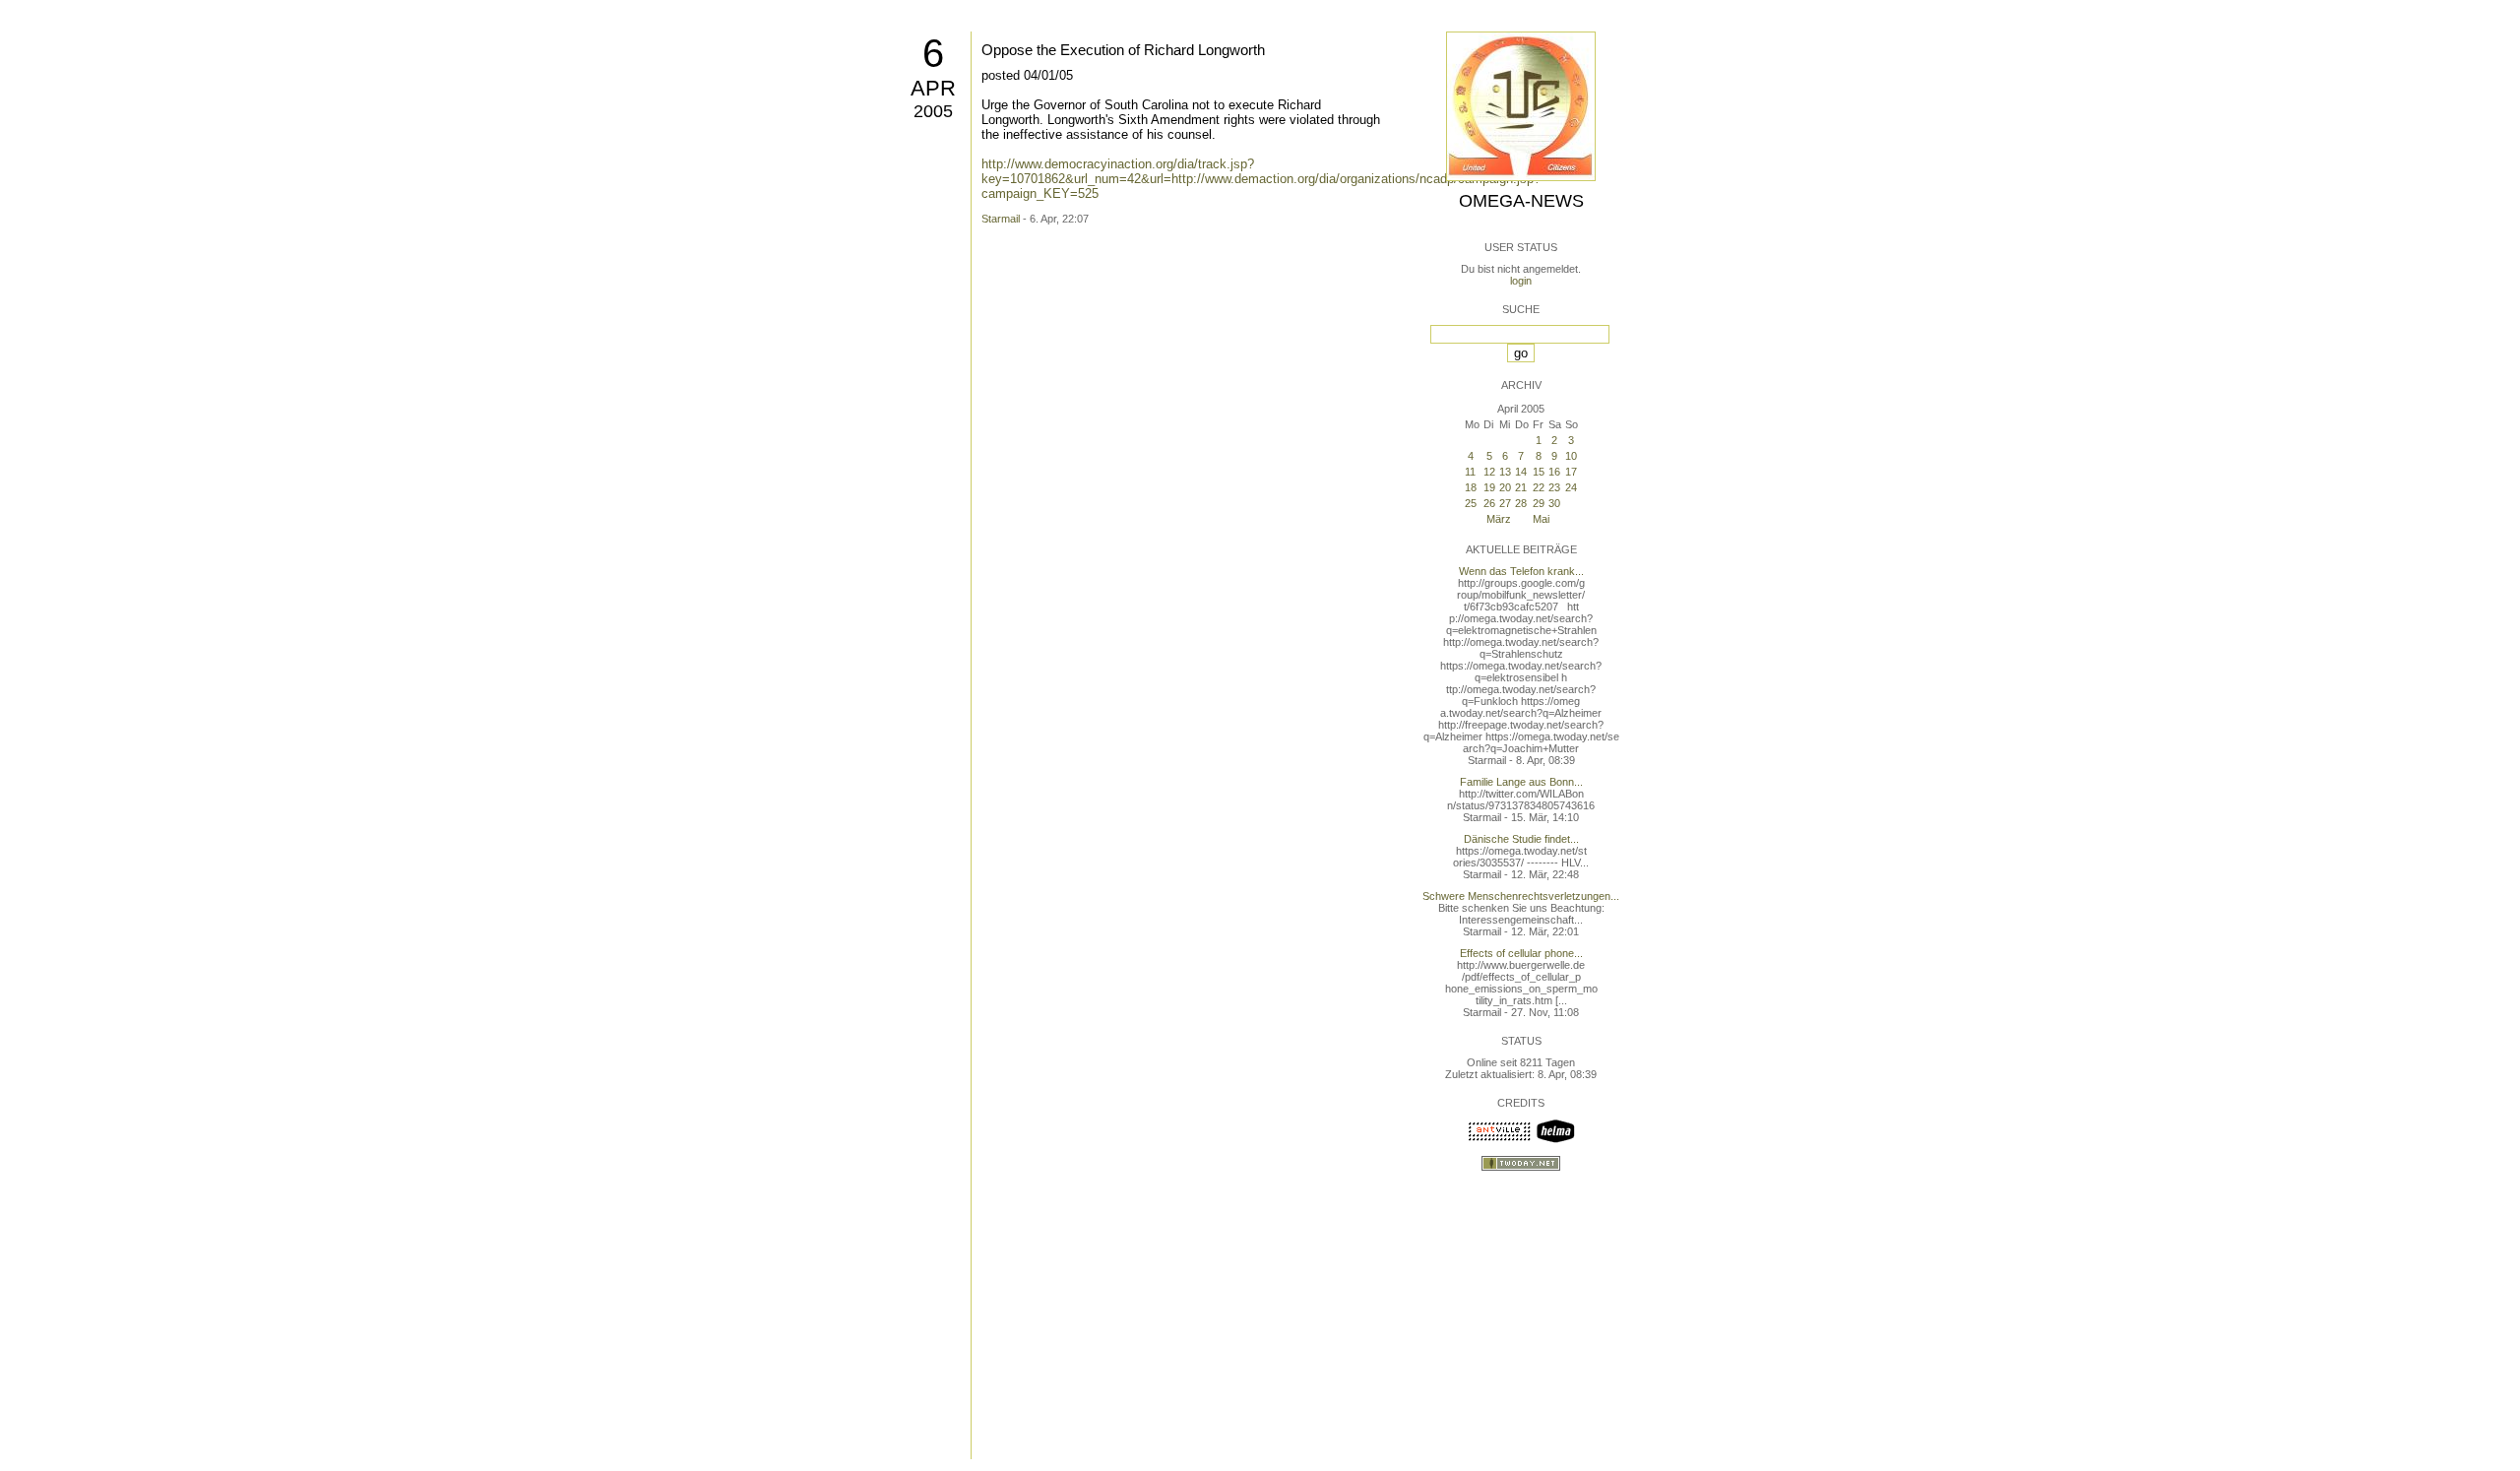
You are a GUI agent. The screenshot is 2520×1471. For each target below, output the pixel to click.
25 (1471, 503)
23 (1554, 487)
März (1499, 519)
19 (1489, 487)
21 (1521, 487)
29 (1539, 503)
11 (1470, 472)
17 (1571, 472)
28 (1521, 503)
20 (1505, 487)
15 (1539, 472)
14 (1521, 472)
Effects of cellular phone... (1521, 953)
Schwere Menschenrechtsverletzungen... (1521, 896)
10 (1571, 456)
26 (1489, 503)
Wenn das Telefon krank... (1521, 571)
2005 (933, 111)
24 (1571, 487)
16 (1554, 472)
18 (1471, 487)
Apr (933, 88)
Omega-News (1521, 201)
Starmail (1001, 219)
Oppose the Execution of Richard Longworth (1123, 50)
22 (1539, 487)
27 (1505, 503)
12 (1489, 472)
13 (1505, 472)
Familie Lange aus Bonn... (1521, 782)
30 (1554, 503)
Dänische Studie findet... (1521, 839)
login (1521, 281)
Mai (1541, 519)
